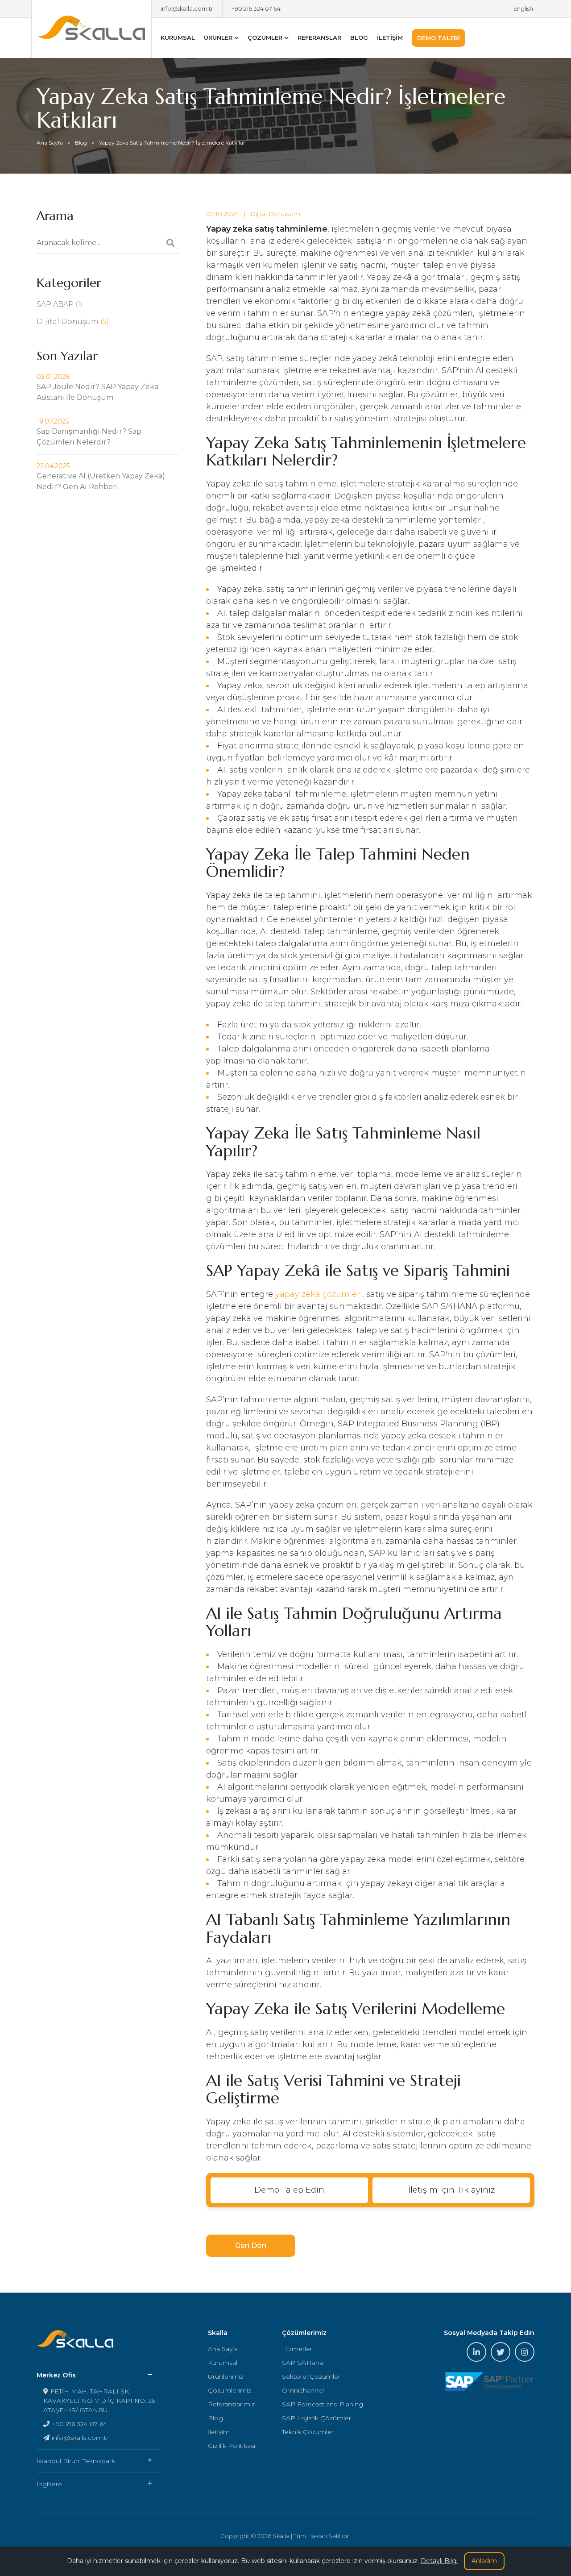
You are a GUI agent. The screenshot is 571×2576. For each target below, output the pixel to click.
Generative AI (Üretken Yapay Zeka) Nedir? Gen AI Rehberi (101, 476)
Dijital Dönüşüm (275, 214)
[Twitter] (501, 2352)
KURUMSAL (178, 37)
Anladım (484, 2561)
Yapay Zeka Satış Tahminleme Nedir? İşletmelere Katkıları (173, 143)
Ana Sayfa (50, 143)
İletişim (219, 2432)
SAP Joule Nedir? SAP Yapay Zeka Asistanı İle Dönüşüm (97, 387)
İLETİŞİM (390, 37)
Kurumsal (223, 2363)
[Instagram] (525, 2352)
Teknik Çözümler (308, 2432)
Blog (81, 143)
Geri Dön (251, 2246)
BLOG (359, 37)
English (523, 8)
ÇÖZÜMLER (265, 37)
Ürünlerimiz (226, 2377)
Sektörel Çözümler (311, 2377)
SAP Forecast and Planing (323, 2404)
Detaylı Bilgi (439, 2561)
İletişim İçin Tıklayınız (451, 2190)
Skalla (91, 29)
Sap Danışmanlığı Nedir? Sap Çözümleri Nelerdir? (89, 432)
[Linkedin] (476, 2352)
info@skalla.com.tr (187, 8)
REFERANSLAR (319, 37)
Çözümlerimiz (230, 2390)
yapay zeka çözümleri (319, 1294)
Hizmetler (297, 2349)
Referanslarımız (231, 2404)
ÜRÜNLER (218, 37)
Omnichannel (303, 2390)
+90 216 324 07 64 (256, 8)
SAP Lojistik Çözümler (317, 2418)
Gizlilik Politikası (232, 2446)
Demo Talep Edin (289, 2190)
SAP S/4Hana (302, 2363)
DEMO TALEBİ (439, 38)
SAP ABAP (60, 304)
